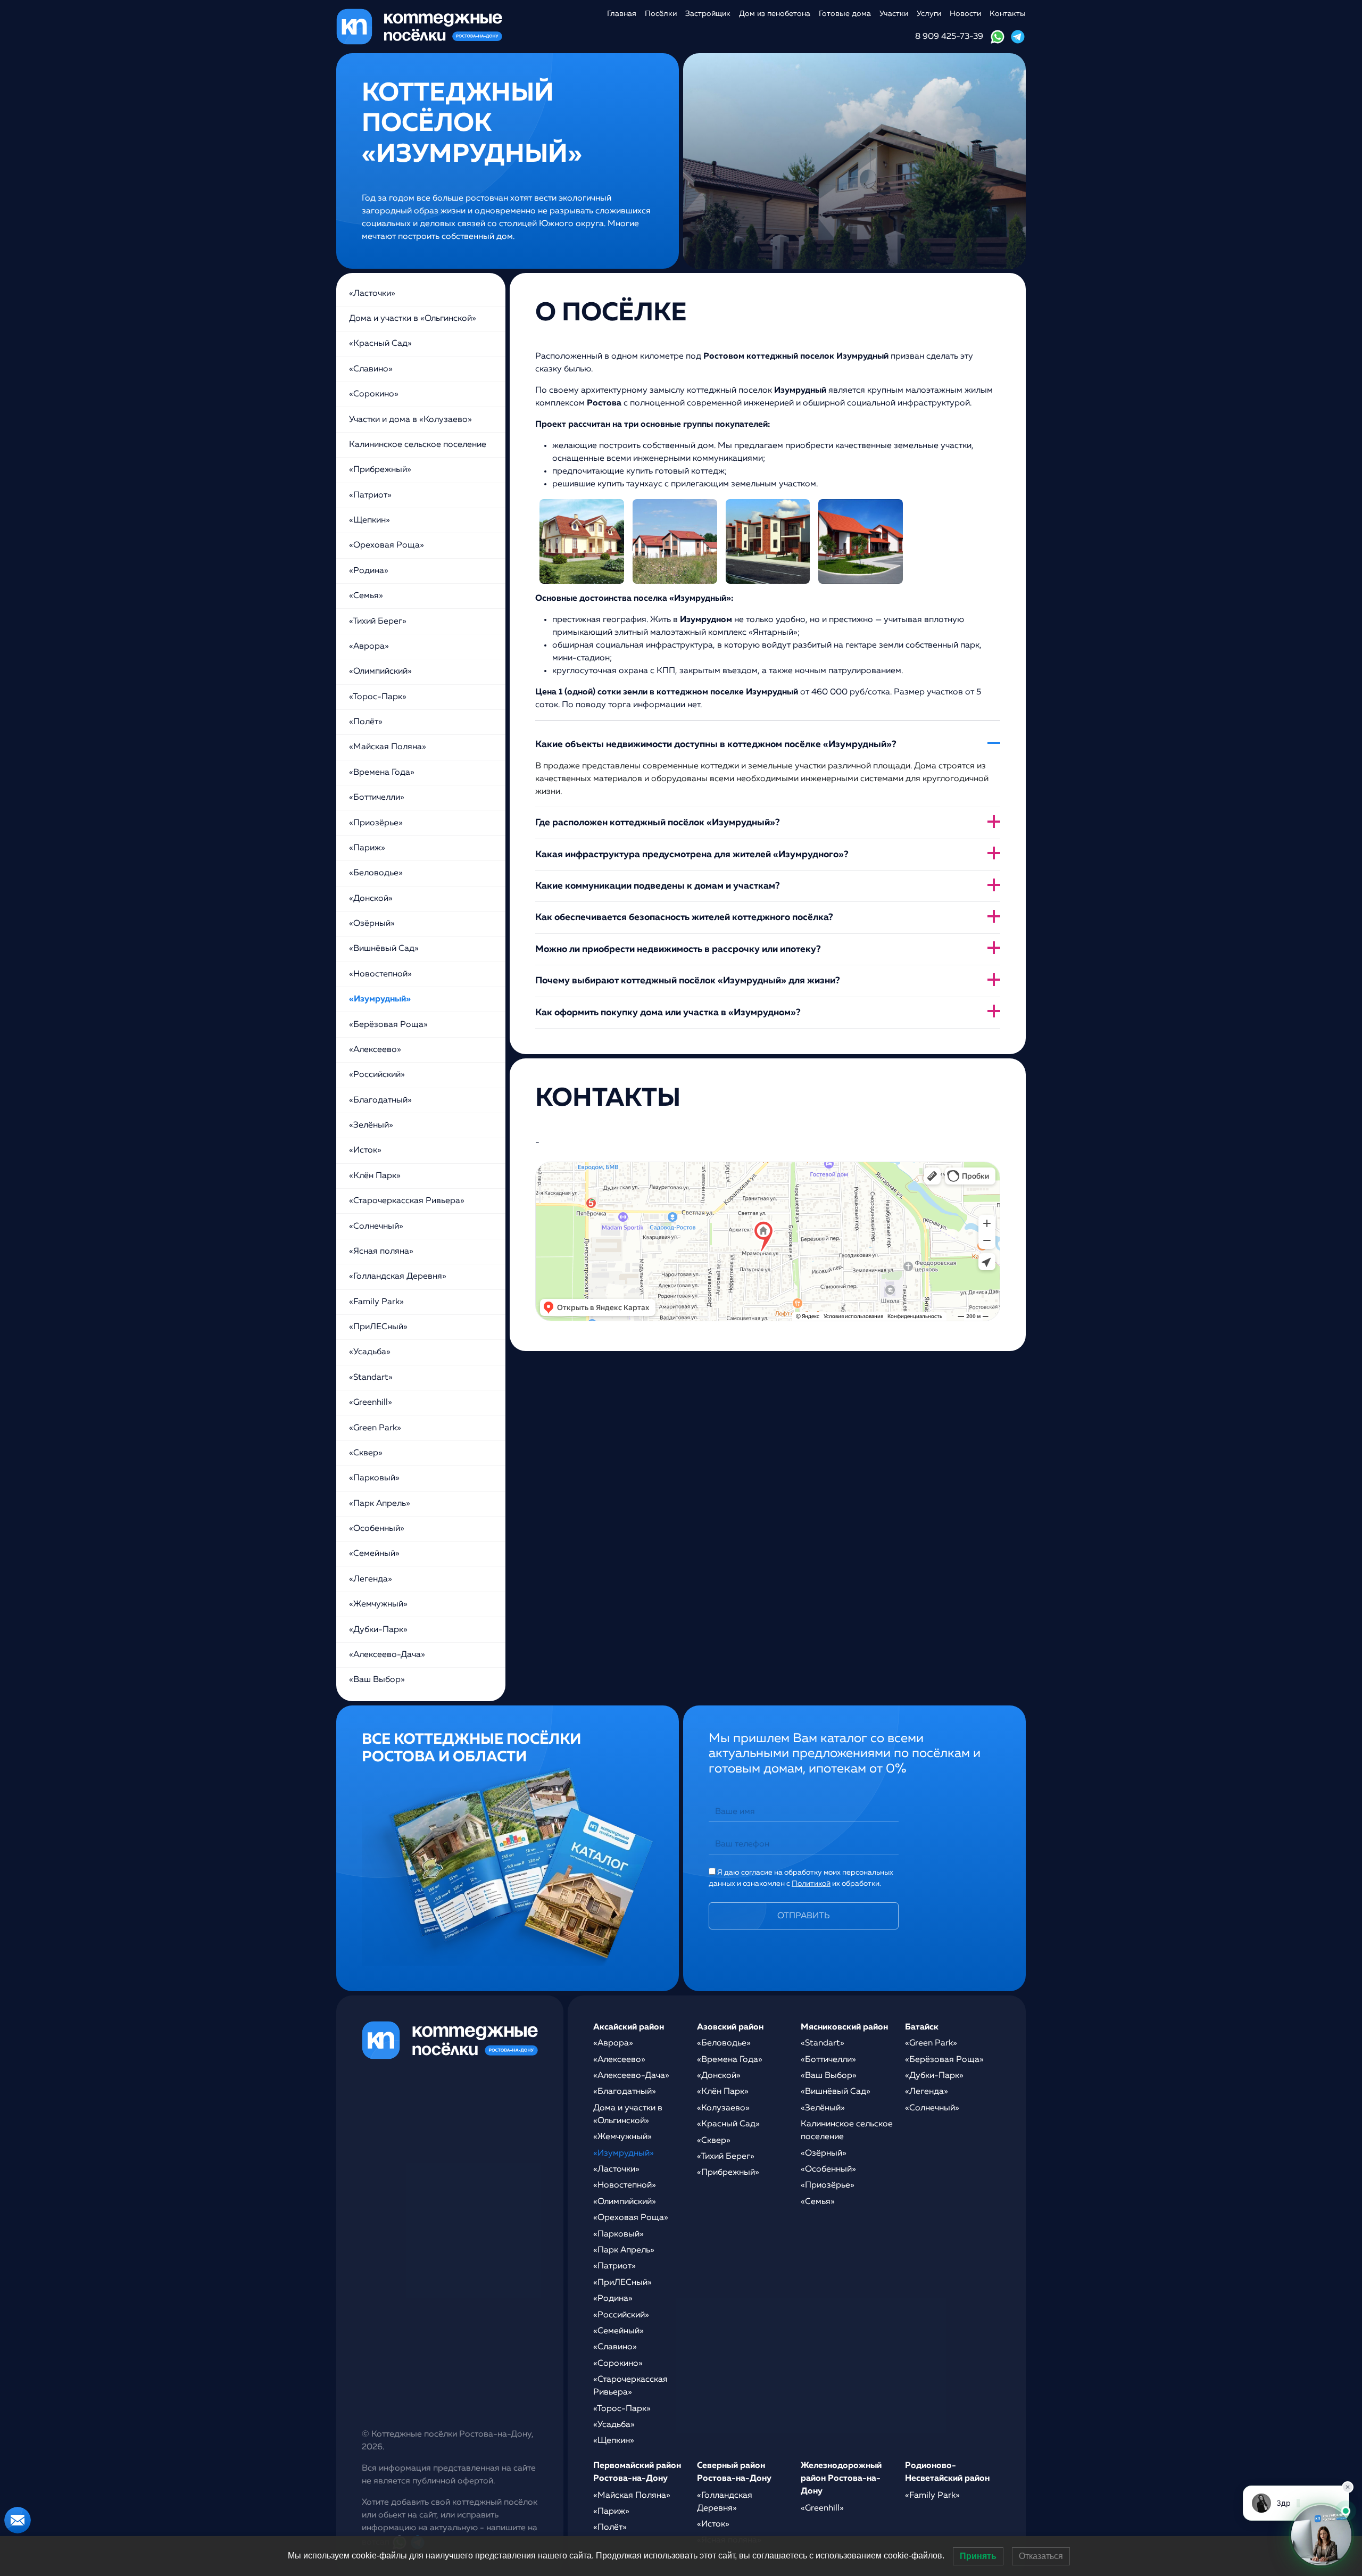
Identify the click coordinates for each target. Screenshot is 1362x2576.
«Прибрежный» (380, 470)
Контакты (1008, 14)
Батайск (922, 2027)
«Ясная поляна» (381, 1252)
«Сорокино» (374, 394)
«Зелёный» (371, 1125)
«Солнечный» (376, 1227)
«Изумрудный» (380, 999)
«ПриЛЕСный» (378, 1327)
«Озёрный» (372, 924)
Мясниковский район (844, 2027)
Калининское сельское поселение (418, 445)
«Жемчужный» (378, 1604)
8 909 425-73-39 (949, 37)
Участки (894, 14)
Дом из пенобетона (775, 14)
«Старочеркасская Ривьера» (407, 1201)
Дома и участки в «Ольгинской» (413, 319)
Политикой (811, 1884)
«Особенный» (377, 1529)
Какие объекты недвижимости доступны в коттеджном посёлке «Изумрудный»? (716, 744)
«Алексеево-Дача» (387, 1655)
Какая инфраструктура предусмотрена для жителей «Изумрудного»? (692, 855)
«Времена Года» (382, 773)
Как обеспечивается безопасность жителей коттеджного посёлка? (684, 917)
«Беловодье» (376, 873)
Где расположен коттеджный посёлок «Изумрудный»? (658, 823)
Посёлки (661, 14)
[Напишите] (1018, 37)
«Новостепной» (380, 974)
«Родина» (369, 571)
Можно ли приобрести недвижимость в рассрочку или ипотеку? (678, 949)
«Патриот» (370, 495)
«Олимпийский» (380, 672)
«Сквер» (366, 1453)
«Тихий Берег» (378, 622)
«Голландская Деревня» (398, 1277)
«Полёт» (366, 722)
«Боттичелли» (377, 798)
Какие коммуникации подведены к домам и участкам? (658, 886)
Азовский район (730, 2027)
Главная (622, 14)
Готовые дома (845, 14)
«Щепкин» (369, 520)
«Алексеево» (375, 1050)
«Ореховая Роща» (387, 545)
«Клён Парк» (375, 1176)
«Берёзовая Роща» (388, 1025)
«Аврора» (369, 647)
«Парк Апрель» (380, 1504)
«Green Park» (375, 1428)
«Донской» (371, 899)
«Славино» (371, 369)
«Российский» (377, 1075)
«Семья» (366, 596)
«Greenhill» (371, 1403)
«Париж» (367, 848)
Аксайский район (629, 2027)
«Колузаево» (723, 2108)
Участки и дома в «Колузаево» (410, 420)
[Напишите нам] (18, 2520)
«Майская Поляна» (388, 747)
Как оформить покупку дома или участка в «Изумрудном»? (668, 1013)
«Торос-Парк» (378, 697)
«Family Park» (376, 1302)
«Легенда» (371, 1579)
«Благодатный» (380, 1100)
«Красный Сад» (380, 344)
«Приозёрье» (376, 823)
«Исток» (365, 1150)
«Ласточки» (372, 294)
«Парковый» (374, 1478)
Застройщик (708, 14)
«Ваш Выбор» (377, 1680)
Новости (965, 14)
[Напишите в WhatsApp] (998, 37)
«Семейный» (374, 1554)
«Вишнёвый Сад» (384, 949)
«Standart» (371, 1378)
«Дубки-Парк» (378, 1630)
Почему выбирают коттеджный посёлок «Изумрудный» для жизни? (688, 981)
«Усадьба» (370, 1352)
